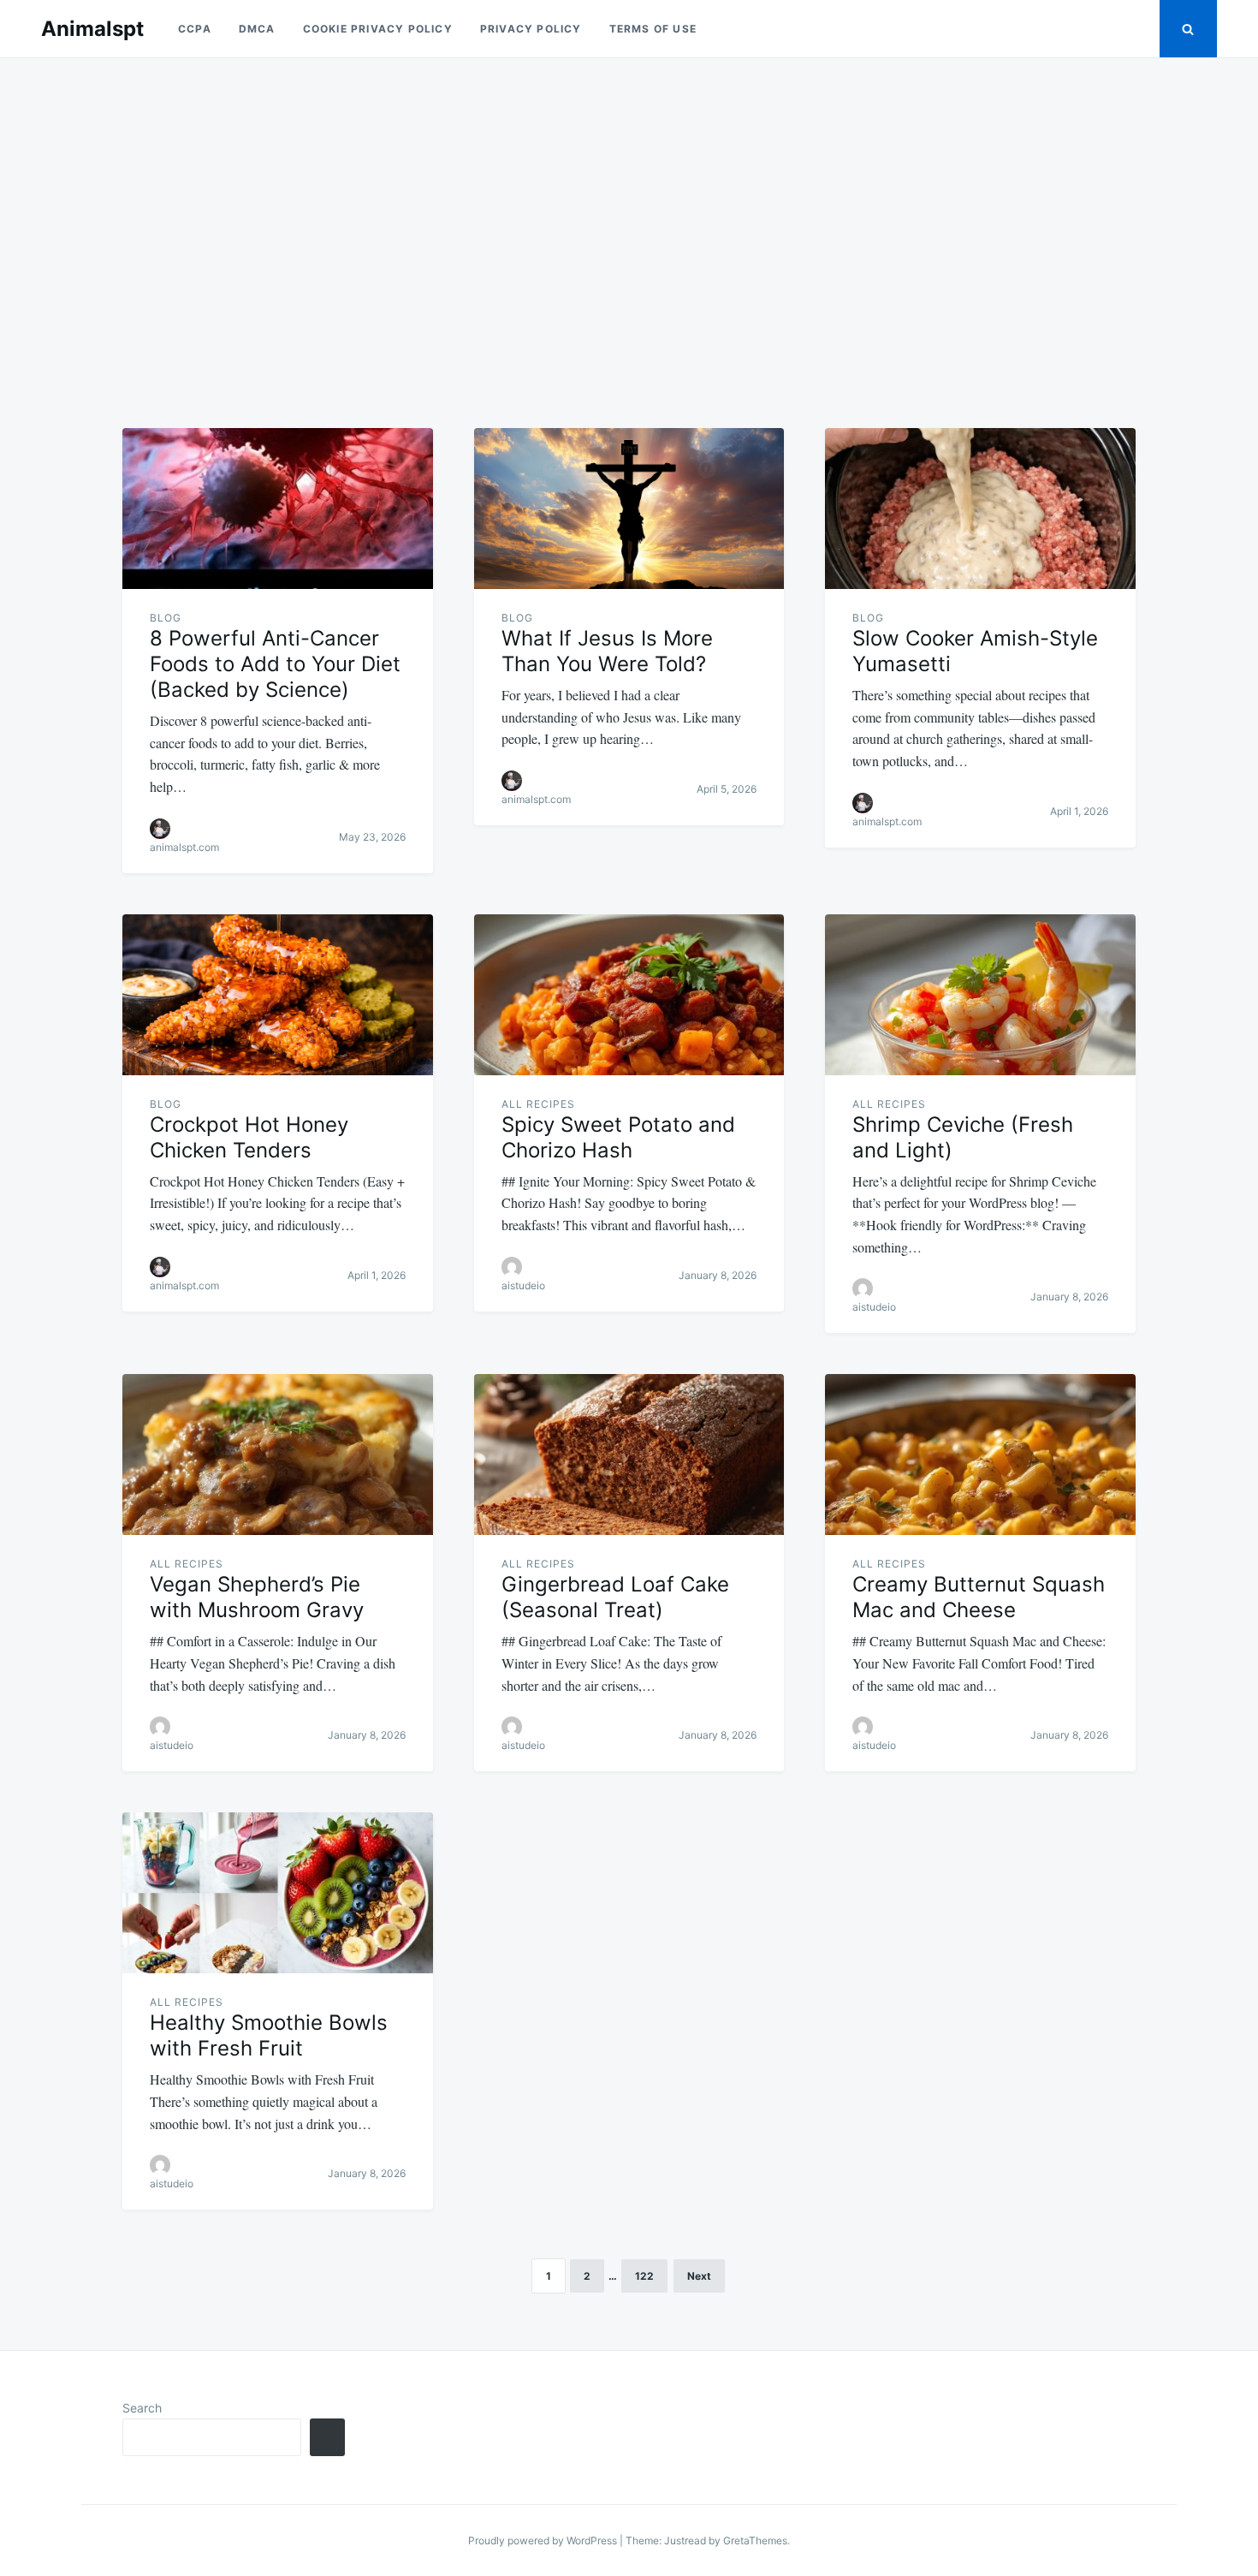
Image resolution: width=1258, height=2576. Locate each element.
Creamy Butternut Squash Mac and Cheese (979, 1597)
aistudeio (523, 1285)
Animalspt (92, 29)
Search (142, 2408)
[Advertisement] (629, 233)
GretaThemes (755, 2540)
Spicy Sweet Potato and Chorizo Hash (618, 1137)
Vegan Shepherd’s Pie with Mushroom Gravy (257, 1597)
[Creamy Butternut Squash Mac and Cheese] (980, 1455)
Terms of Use (653, 29)
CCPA (195, 29)
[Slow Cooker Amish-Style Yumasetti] (980, 509)
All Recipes (538, 1104)
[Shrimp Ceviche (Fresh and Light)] (980, 995)
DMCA (257, 29)
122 (644, 2276)
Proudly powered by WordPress (544, 2540)
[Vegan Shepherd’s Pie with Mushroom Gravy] (278, 1455)
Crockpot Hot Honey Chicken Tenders (249, 1137)
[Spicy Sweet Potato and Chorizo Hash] (629, 995)
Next (699, 2276)
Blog (166, 618)
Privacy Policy (531, 29)
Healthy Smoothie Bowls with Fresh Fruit (269, 2035)
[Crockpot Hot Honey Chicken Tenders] (278, 995)
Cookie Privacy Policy (378, 29)
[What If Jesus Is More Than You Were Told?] (629, 509)
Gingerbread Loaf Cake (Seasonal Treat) (615, 1597)
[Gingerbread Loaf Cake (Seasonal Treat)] (629, 1455)
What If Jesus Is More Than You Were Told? (607, 651)
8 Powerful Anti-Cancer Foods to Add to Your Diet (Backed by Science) (275, 664)
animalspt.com (184, 847)
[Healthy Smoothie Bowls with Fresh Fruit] (278, 1893)
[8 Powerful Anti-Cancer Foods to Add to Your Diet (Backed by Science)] (278, 509)
